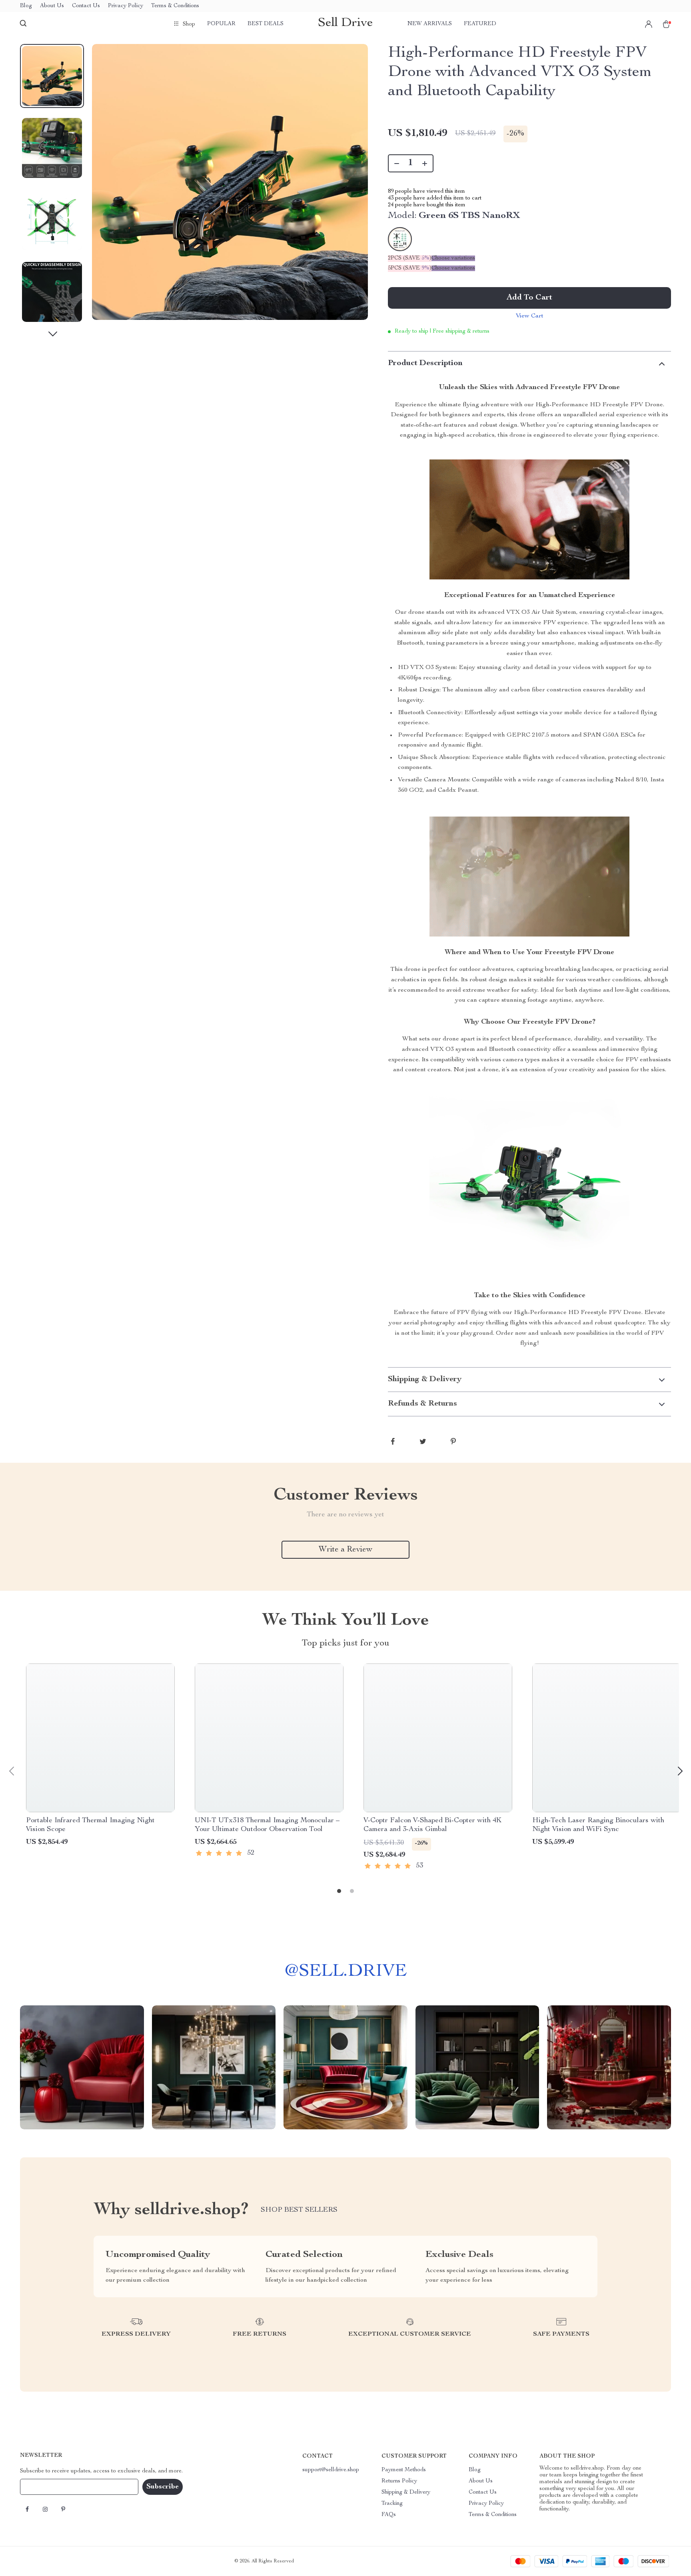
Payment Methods (404, 2470)
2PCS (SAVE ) (410, 258)
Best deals (266, 24)
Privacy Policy (126, 6)
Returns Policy (399, 2481)
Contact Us (86, 6)
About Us (52, 6)
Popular (221, 24)
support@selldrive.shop (331, 2470)
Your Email (42, 2487)
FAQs (389, 2515)
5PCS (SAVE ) (410, 268)
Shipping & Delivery (406, 2492)
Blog (26, 6)
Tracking (392, 2504)
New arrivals (430, 24)
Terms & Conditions (175, 6)
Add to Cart (529, 298)
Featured (480, 24)
